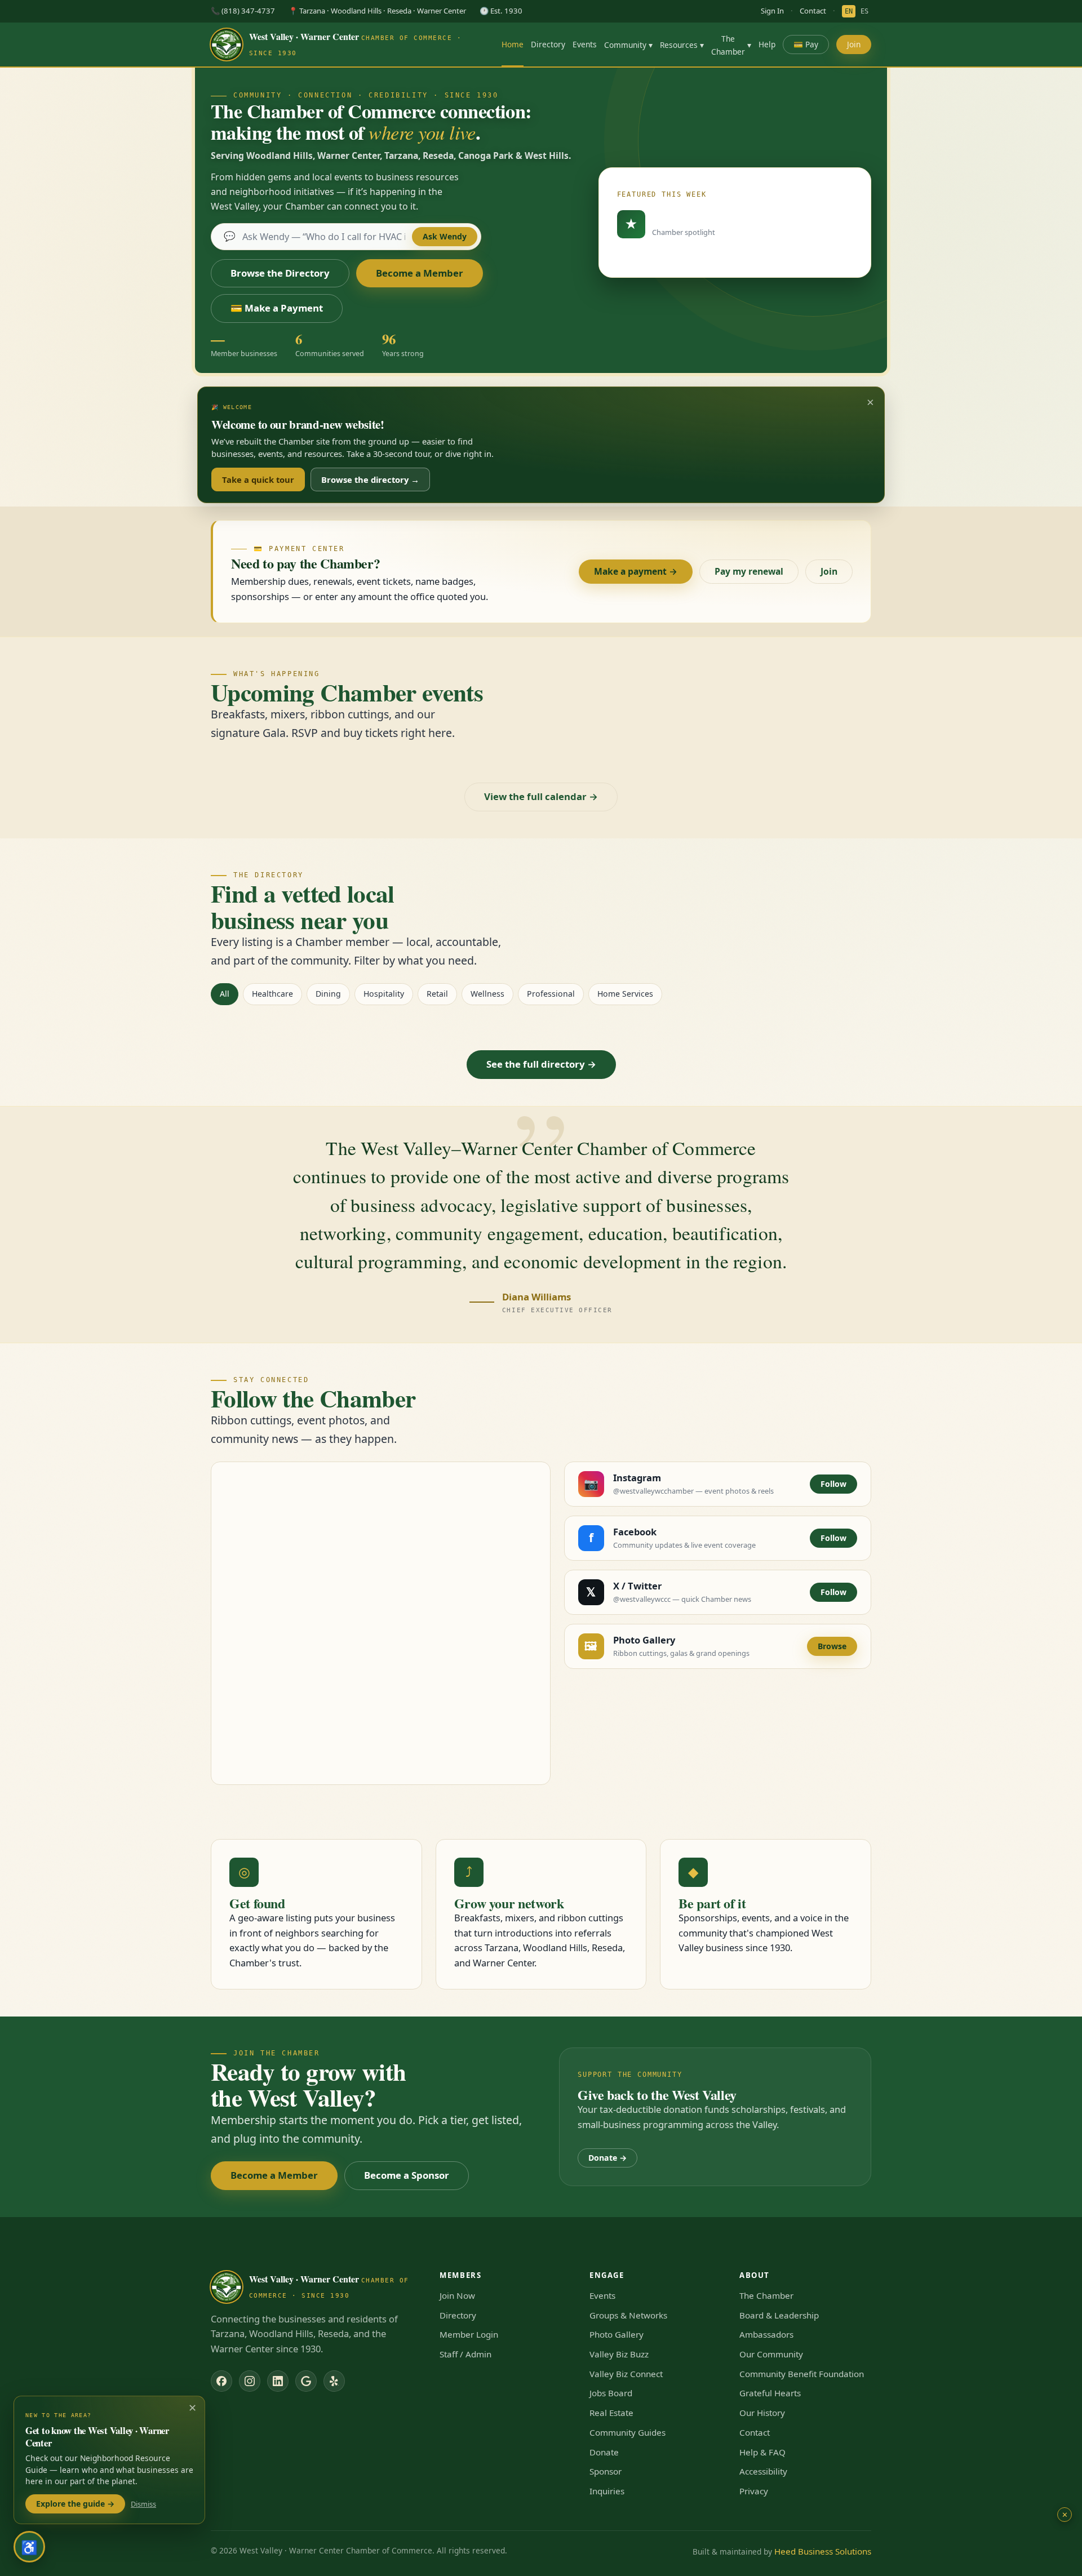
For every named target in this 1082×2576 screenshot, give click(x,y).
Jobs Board (611, 2393)
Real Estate (611, 2413)
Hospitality (384, 994)
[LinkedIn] (278, 2381)
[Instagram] (250, 2381)
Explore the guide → (75, 2504)
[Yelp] (334, 2381)
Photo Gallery (617, 2334)
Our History (762, 2413)
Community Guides (628, 2432)
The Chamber (731, 45)
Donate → (607, 2158)
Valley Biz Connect (626, 2374)
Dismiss (143, 2504)
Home (513, 44)
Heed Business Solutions (823, 2551)
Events (585, 44)
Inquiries (607, 2491)
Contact (813, 11)
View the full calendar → (541, 796)
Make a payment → (636, 571)
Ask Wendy (445, 236)
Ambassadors (766, 2334)
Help (767, 44)
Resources (682, 45)
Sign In (772, 11)
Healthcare (272, 994)
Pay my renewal (749, 571)
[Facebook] (221, 2381)
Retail (437, 994)
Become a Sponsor (407, 2175)
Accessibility (763, 2471)
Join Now (457, 2295)
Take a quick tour (258, 479)
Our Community (771, 2354)
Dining (328, 994)
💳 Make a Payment (277, 308)
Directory (548, 44)
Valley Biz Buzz (619, 2354)
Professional (551, 994)
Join (854, 44)
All (225, 994)
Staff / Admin (465, 2354)
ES (864, 11)
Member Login (469, 2334)
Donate (604, 2452)
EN (849, 11)
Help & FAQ (762, 2452)
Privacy (754, 2491)
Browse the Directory (280, 273)
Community (628, 45)
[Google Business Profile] (306, 2381)
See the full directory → (541, 1064)
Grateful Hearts (770, 2393)
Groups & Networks (628, 2315)
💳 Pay (806, 44)
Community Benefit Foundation (802, 2374)
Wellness (487, 994)
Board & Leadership (779, 2315)
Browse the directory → (370, 479)
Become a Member (420, 273)
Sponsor (606, 2471)
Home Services (625, 994)
